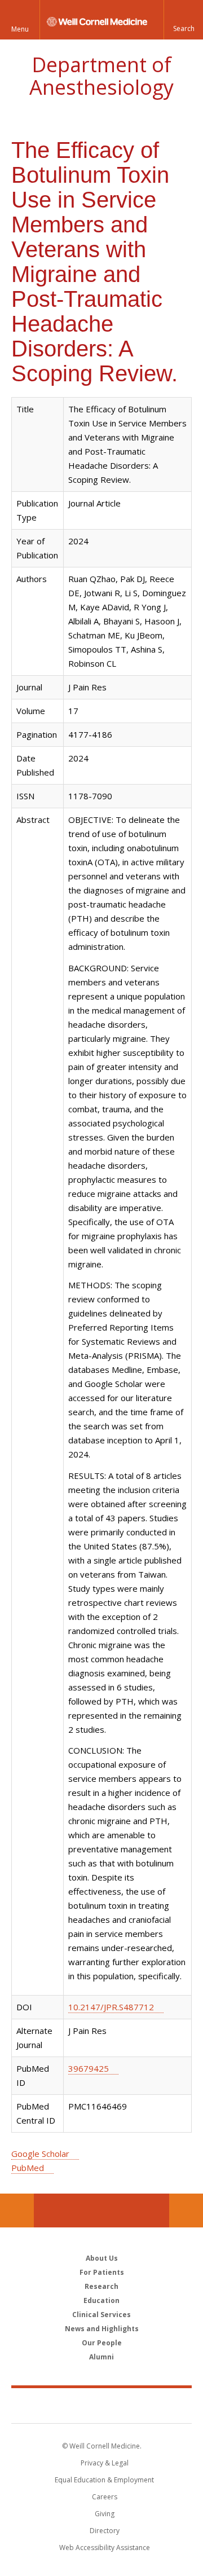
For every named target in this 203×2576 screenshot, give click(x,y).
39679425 (89, 2068)
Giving (105, 2514)
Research (101, 2286)
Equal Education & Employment (104, 2480)
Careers (105, 2497)
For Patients (102, 2272)
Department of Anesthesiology (101, 76)
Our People (102, 2343)
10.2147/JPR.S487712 (111, 2007)
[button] (183, 20)
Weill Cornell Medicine (101, 2405)
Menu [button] (20, 29)
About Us (102, 2258)
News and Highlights (102, 2329)
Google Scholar (40, 2154)
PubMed (28, 2168)
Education (101, 2300)
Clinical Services (101, 2315)
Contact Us (186, 2210)
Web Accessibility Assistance (105, 2548)
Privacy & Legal (105, 2463)
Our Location (17, 2210)
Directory (105, 2531)
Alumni (101, 2357)
